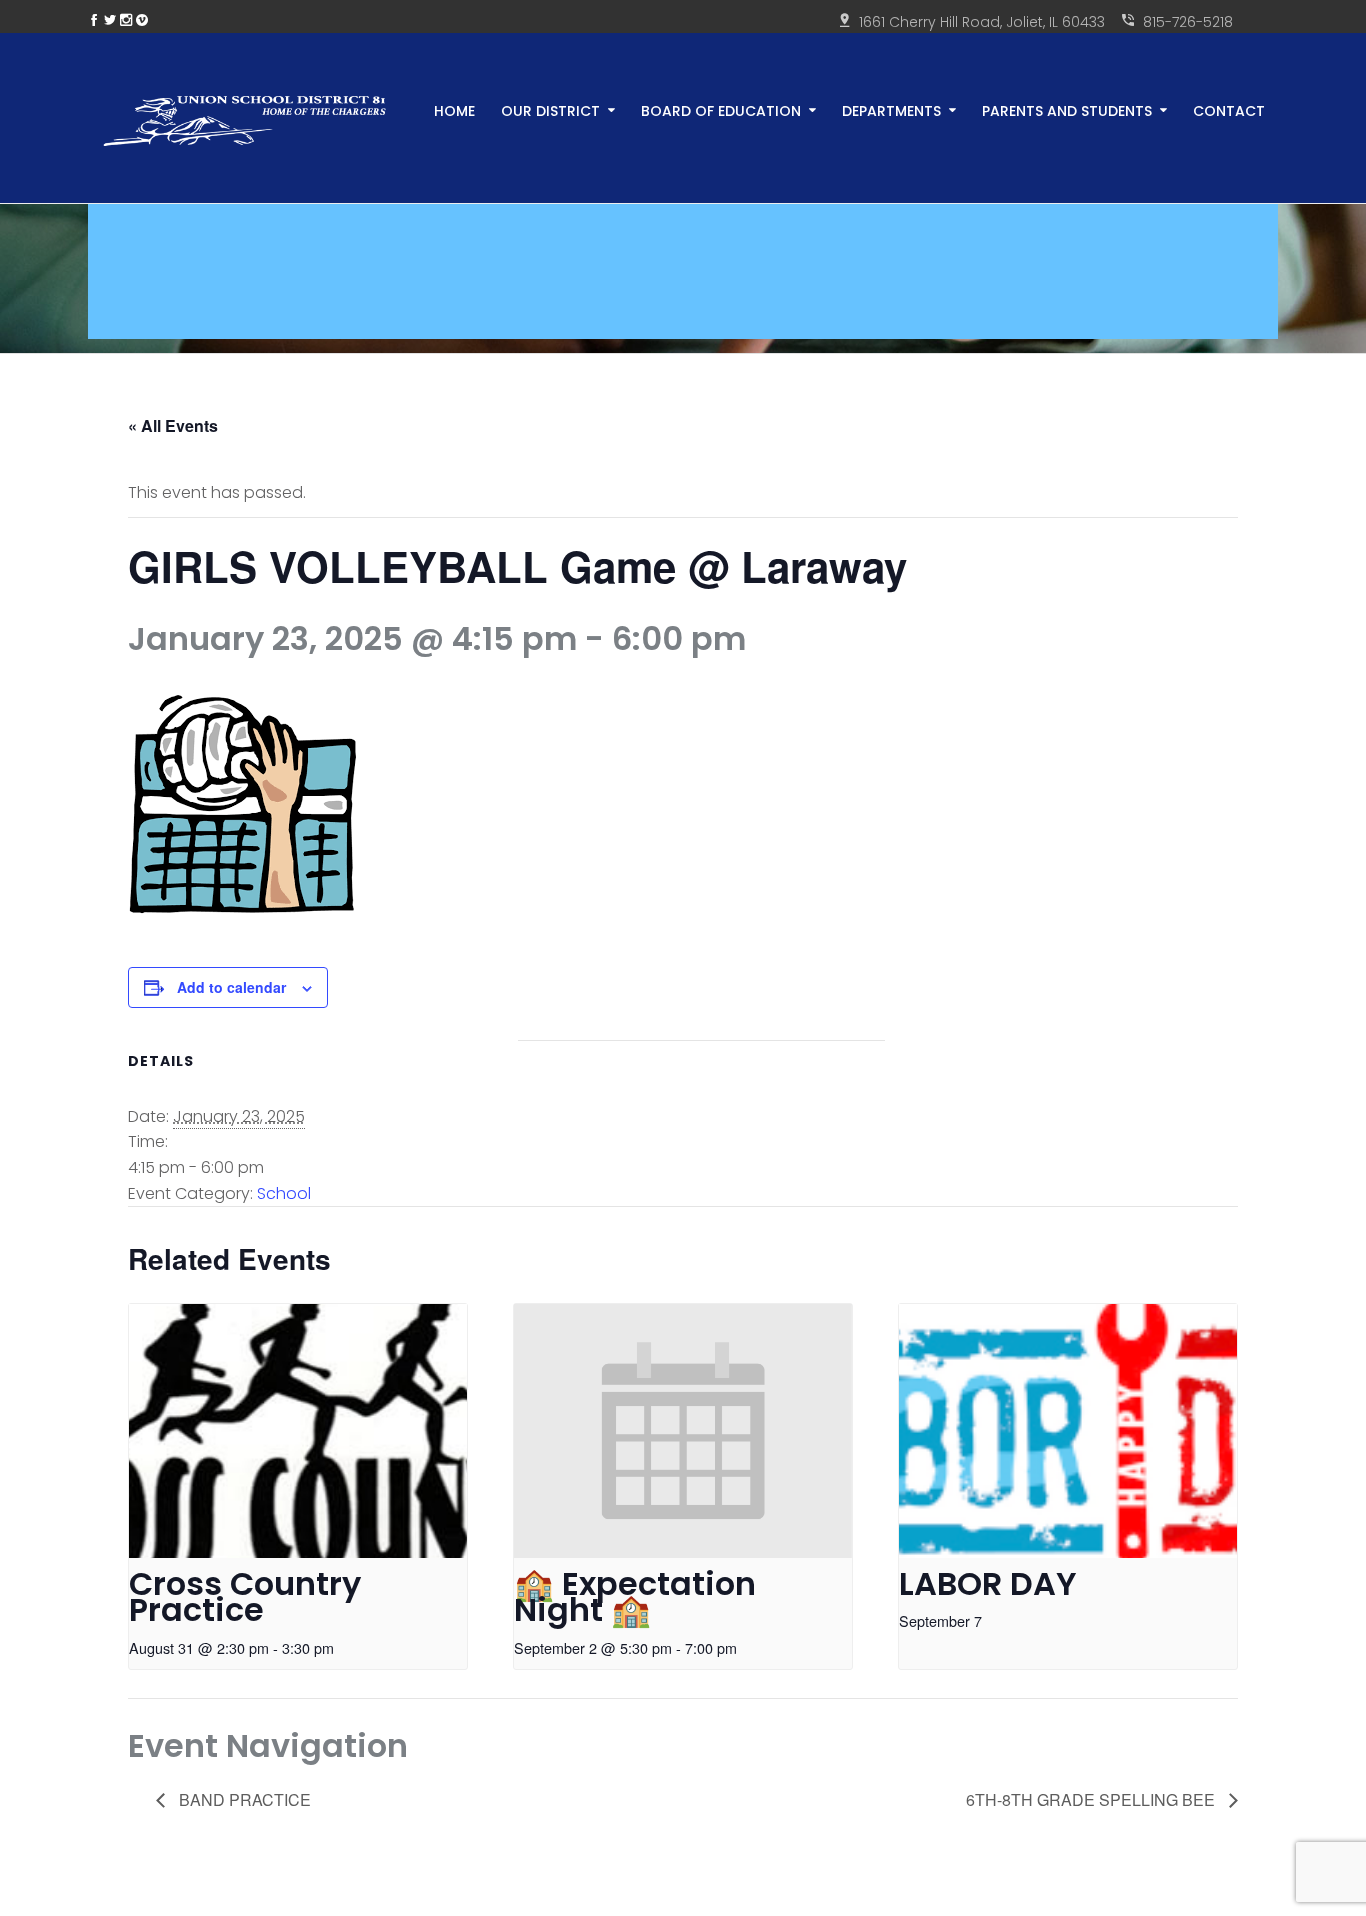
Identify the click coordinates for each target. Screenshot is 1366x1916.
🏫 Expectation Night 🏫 (635, 1597)
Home (454, 109)
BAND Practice (243, 1799)
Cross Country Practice (245, 1597)
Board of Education (721, 109)
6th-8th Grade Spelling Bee (1092, 1799)
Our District (550, 109)
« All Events (173, 425)
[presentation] (298, 1431)
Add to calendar (231, 987)
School (284, 1193)
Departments (891, 109)
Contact (1229, 109)
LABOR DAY (988, 1583)
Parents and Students (1067, 109)
